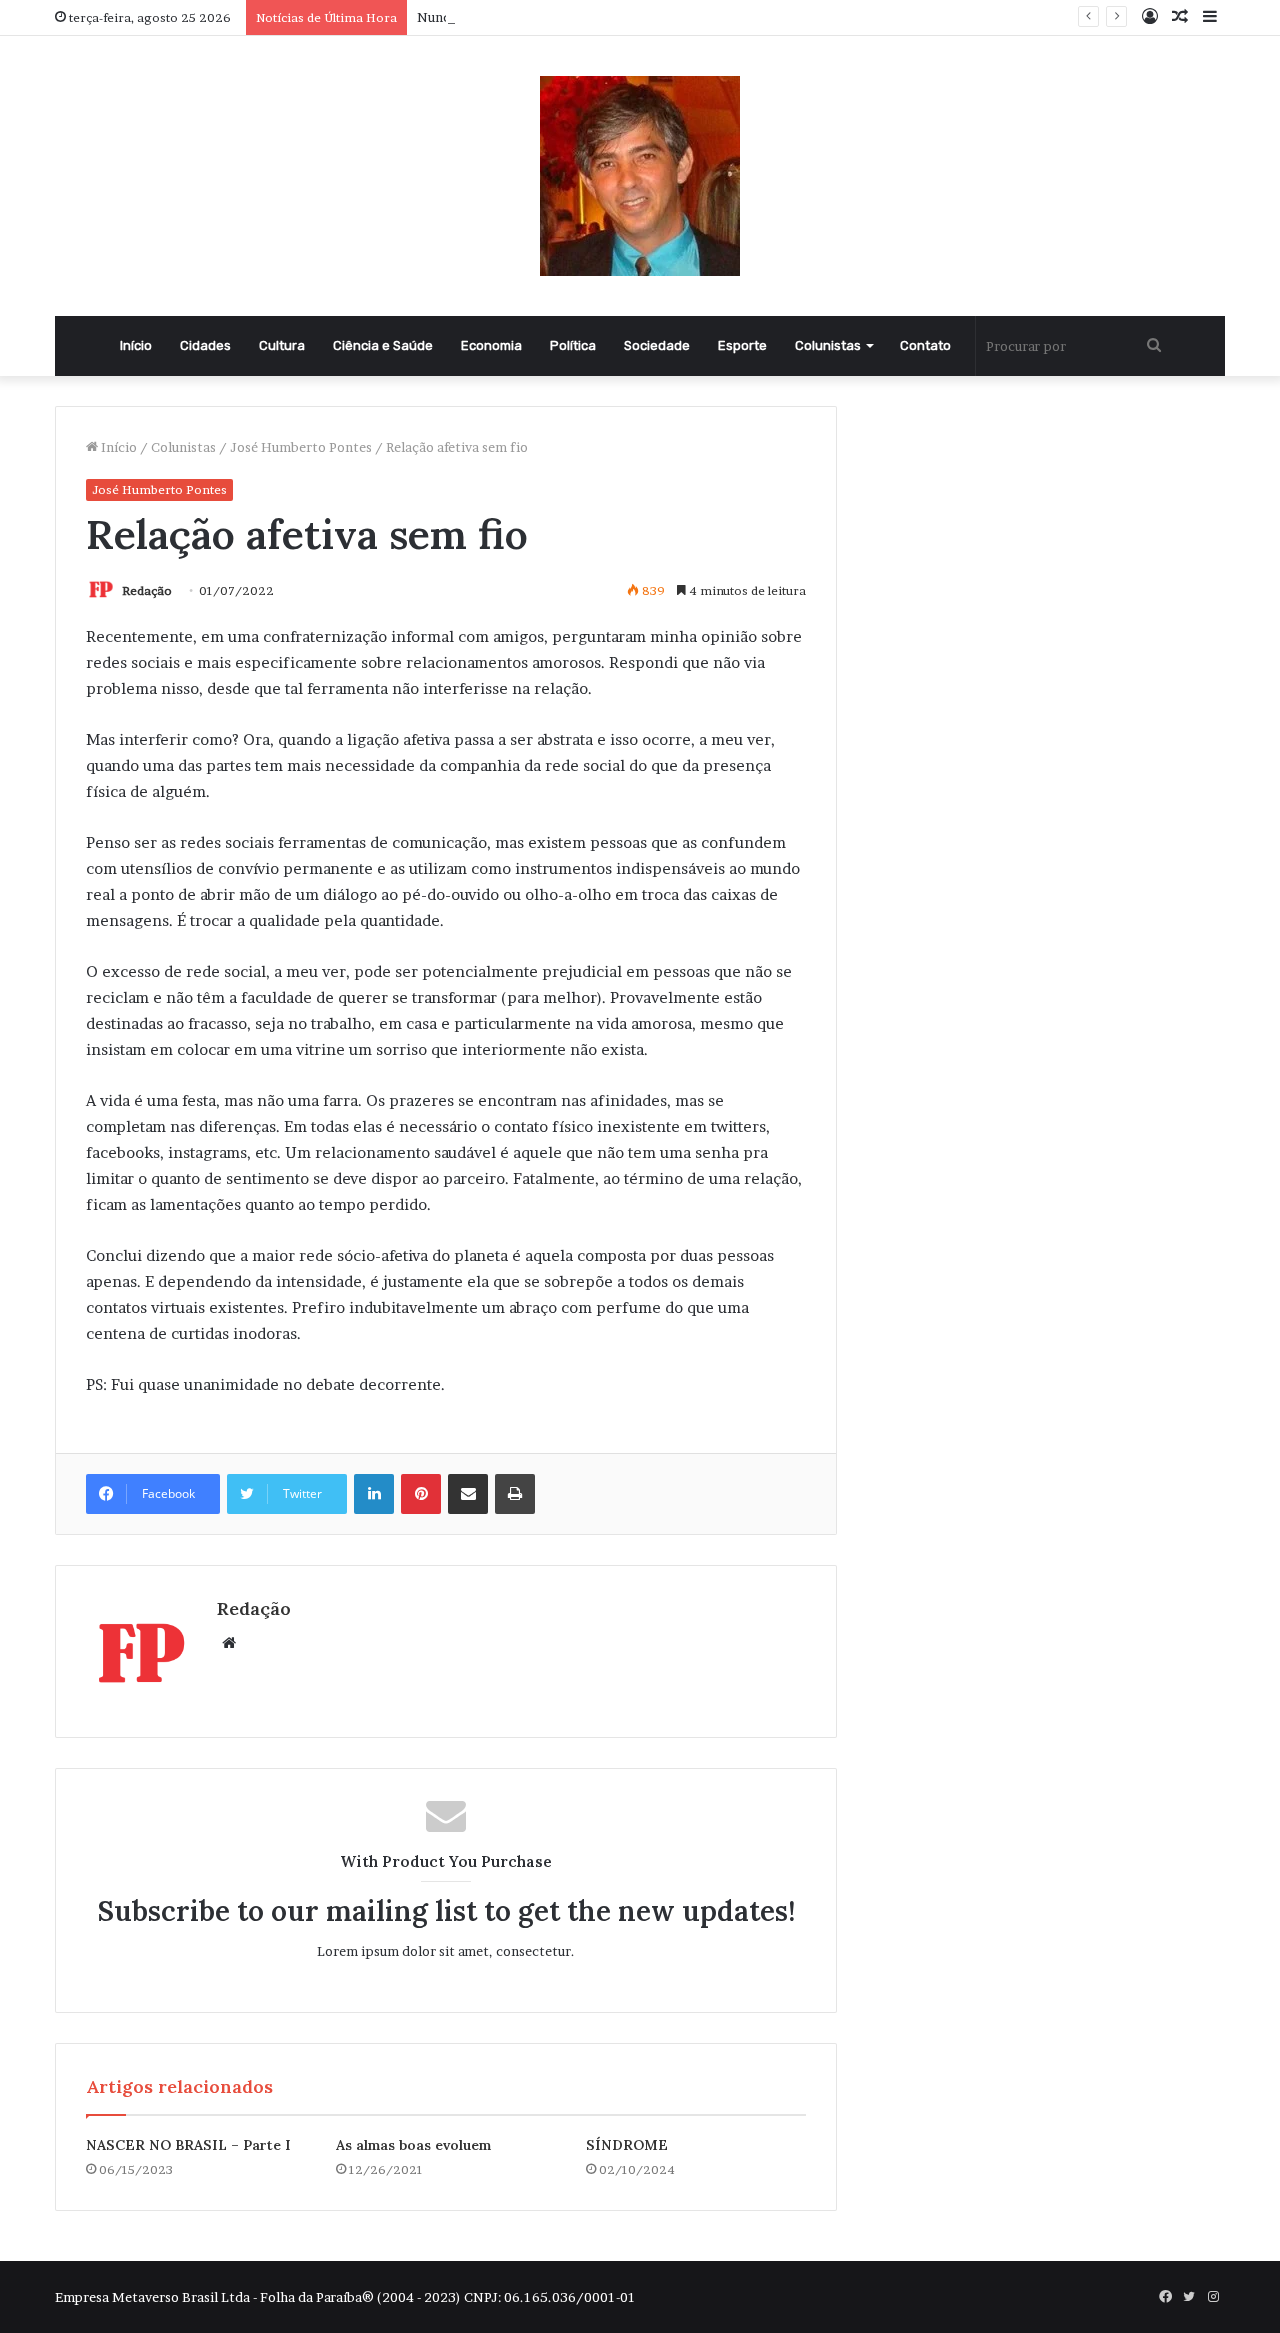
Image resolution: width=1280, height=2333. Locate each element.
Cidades (205, 345)
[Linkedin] (374, 1494)
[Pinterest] (421, 1494)
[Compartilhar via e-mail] (468, 1494)
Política (573, 345)
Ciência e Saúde (383, 345)
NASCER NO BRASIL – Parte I (188, 2145)
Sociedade (657, 345)
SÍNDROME (627, 2145)
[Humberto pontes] (640, 176)
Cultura (282, 345)
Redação (147, 590)
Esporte (742, 345)
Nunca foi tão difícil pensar (501, 17)
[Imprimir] (515, 1494)
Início (136, 345)
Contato (925, 345)
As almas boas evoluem (413, 2145)
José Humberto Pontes (301, 447)
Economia (491, 345)
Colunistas (828, 345)
